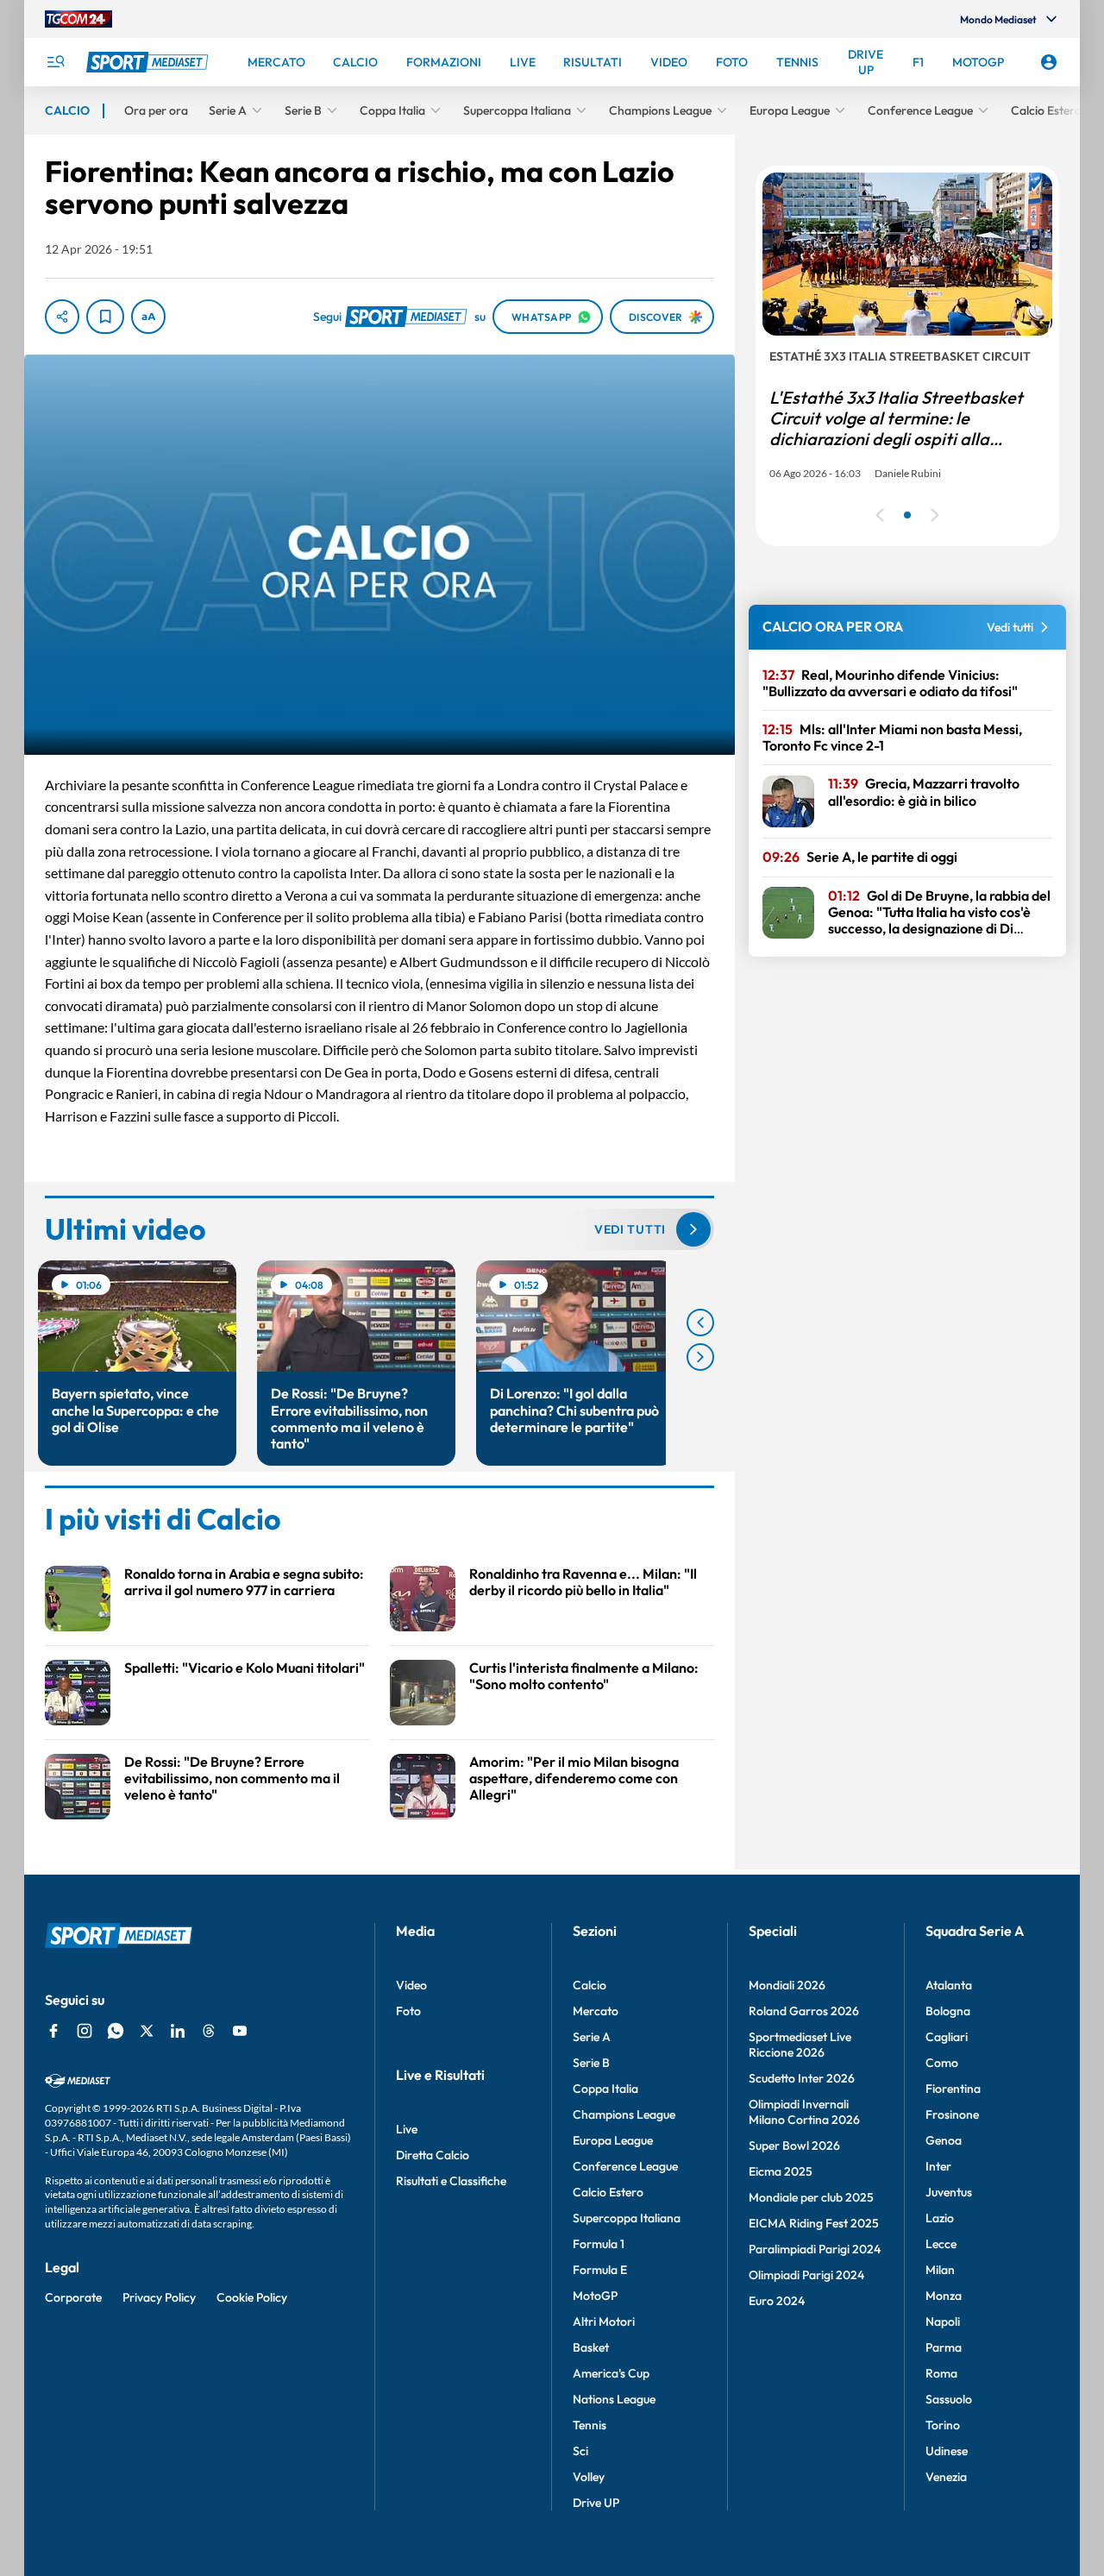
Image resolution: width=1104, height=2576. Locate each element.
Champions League (624, 2114)
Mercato (596, 2011)
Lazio (940, 2218)
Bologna (948, 2011)
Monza (944, 2296)
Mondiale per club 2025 (811, 2197)
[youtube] (240, 2031)
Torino (943, 2425)
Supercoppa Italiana (627, 2218)
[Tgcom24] (78, 19)
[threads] (209, 2031)
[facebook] (53, 2031)
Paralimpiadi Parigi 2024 (815, 2249)
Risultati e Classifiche (451, 2181)
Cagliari (947, 2037)
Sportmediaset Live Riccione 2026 (800, 2045)
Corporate (73, 2297)
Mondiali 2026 (787, 1985)
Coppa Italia (605, 2089)
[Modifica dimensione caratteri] (148, 317)
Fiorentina (953, 2089)
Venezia (946, 2477)
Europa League (613, 2140)
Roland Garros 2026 (804, 2011)
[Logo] (149, 62)
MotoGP (595, 2296)
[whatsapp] (116, 2031)
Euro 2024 (777, 2301)
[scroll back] (700, 1323)
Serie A (592, 2037)
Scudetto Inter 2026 (802, 2078)
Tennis (590, 2425)
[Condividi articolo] (62, 317)
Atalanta (949, 1985)
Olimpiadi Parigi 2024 (806, 2275)
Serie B (591, 2063)
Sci (580, 2451)
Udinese (947, 2451)
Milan (940, 2270)
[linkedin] (178, 2031)
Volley (589, 2477)
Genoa (944, 2140)
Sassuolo (949, 2399)
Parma (944, 2347)
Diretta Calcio (433, 2155)
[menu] (55, 62)
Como (942, 2063)
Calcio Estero (608, 2192)
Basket (591, 2347)
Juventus (949, 2192)
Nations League (614, 2399)
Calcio (590, 1985)
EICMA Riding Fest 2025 (814, 2223)
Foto (408, 2011)
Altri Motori (604, 2322)
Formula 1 (599, 2244)
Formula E (600, 2270)
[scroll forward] (700, 1357)
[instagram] (85, 2031)
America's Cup (611, 2373)
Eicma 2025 (781, 2171)
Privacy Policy (159, 2297)
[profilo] (1049, 62)
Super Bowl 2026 (794, 2146)
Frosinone (952, 2114)
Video (411, 1985)
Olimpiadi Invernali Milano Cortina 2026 (804, 2112)
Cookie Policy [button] (252, 2297)
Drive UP (596, 2503)
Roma (941, 2373)
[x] (147, 2031)
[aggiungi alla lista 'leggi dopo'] (105, 317)
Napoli (943, 2322)
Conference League (625, 2166)
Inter (938, 2166)
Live (407, 2129)
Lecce (941, 2244)
